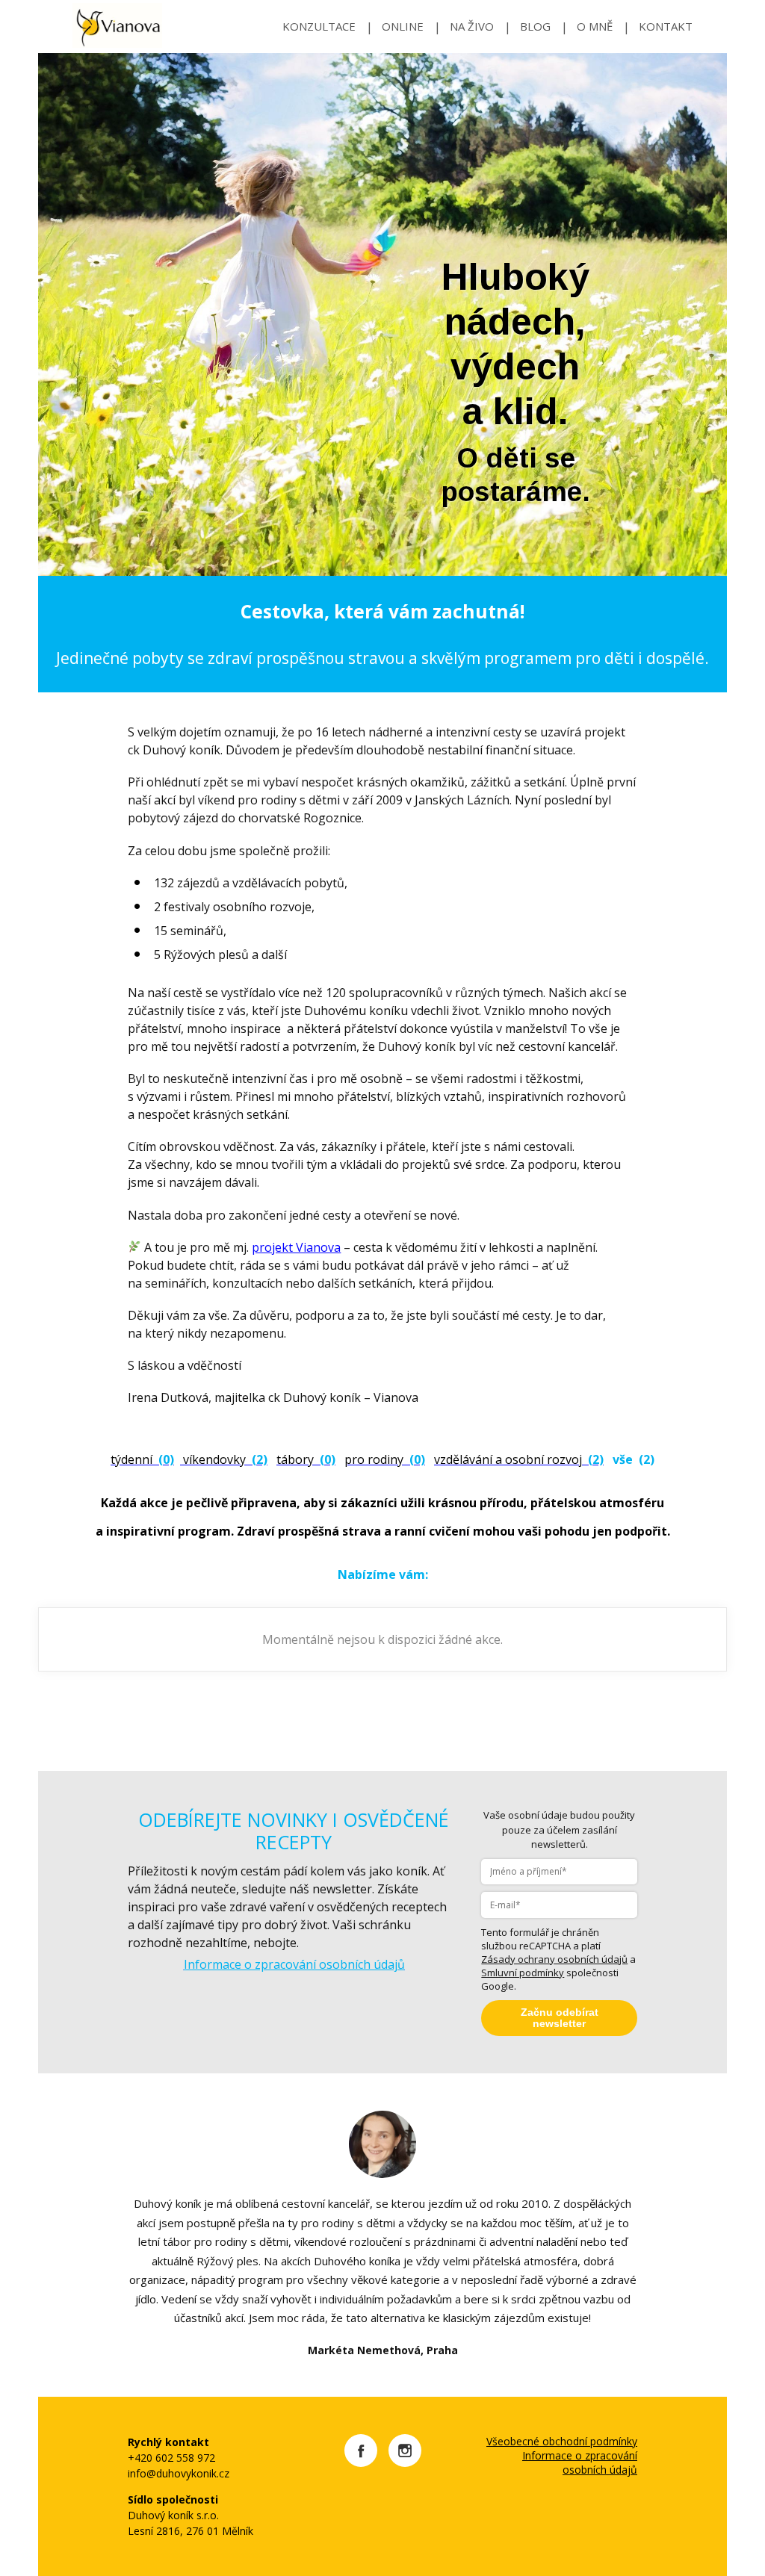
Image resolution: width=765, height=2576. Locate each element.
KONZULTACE (319, 26)
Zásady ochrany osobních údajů (554, 1959)
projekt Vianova (296, 1247)
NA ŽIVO (472, 26)
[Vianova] (117, 27)
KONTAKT (666, 26)
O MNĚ (595, 26)
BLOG (535, 26)
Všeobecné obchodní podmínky (562, 2441)
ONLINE (403, 26)
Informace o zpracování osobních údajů (580, 2462)
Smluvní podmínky (523, 1973)
